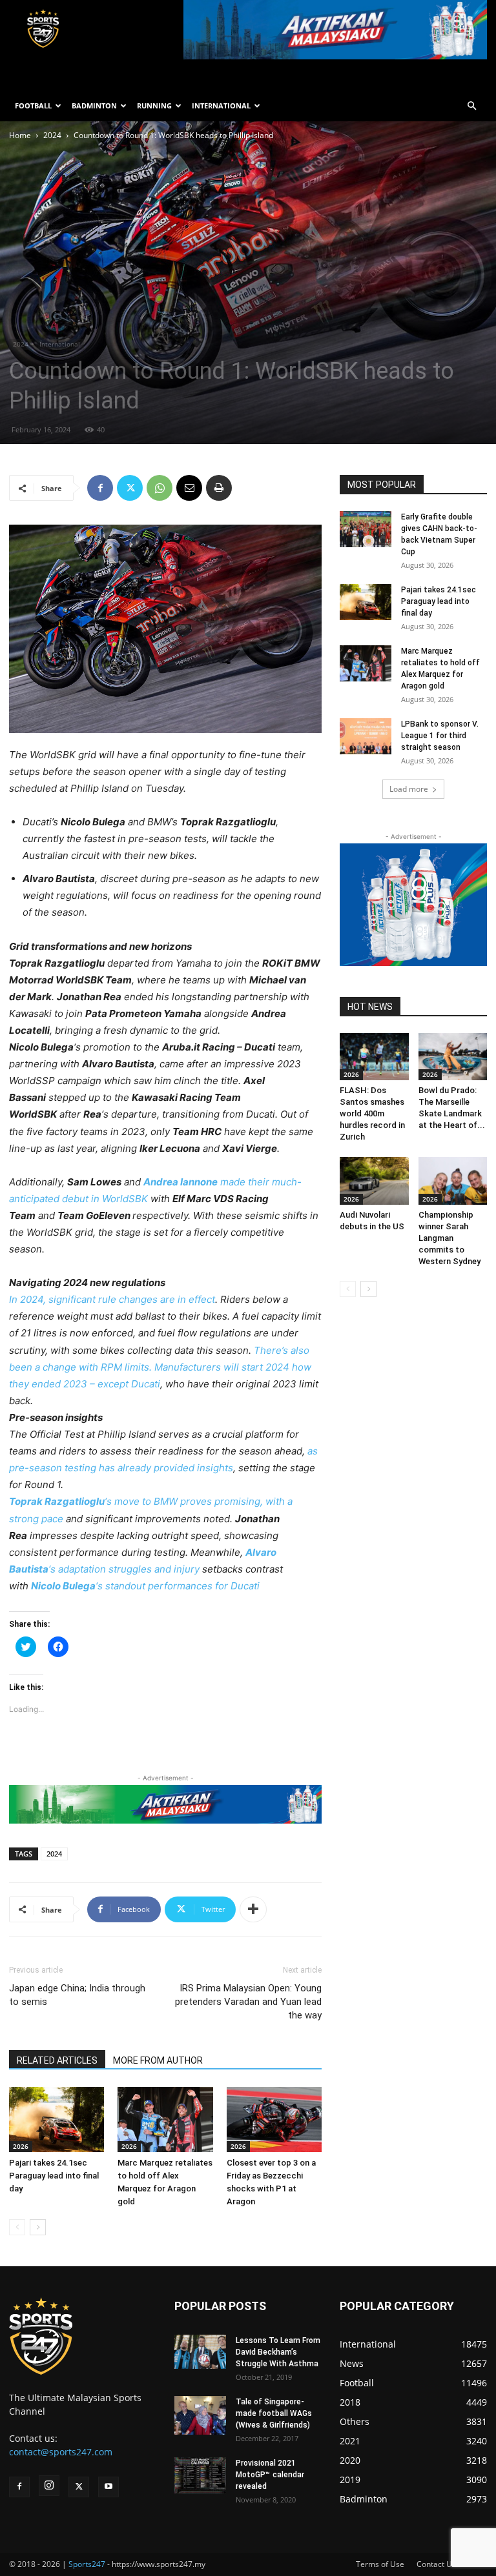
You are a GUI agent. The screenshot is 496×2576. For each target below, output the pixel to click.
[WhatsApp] (160, 488)
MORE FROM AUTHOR (158, 2060)
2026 (21, 2146)
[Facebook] (100, 488)
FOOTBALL (33, 106)
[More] (253, 1909)
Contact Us (436, 2564)
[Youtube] (108, 2487)
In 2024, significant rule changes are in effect (112, 1299)
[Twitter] (130, 488)
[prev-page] (17, 2227)
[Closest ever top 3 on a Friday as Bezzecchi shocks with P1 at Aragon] (274, 2119)
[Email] (189, 488)
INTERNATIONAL (221, 106)
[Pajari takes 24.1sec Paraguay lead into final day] (57, 2119)
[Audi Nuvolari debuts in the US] (374, 1181)
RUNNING (154, 106)
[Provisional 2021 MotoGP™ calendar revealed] (200, 2475)
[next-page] (38, 2227)
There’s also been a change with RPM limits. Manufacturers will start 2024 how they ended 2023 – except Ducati (160, 1367)
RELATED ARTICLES (57, 2060)
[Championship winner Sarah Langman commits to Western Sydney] (453, 1181)
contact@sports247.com (61, 2452)
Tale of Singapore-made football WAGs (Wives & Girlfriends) (274, 2413)
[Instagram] (49, 2486)
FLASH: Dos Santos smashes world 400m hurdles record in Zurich (372, 1113)
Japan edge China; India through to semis (77, 1995)
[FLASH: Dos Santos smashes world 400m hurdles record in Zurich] (374, 1057)
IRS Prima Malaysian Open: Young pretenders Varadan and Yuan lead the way (248, 2002)
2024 (52, 135)
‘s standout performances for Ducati (145, 1586)
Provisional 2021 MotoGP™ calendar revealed (270, 2475)
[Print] (219, 488)
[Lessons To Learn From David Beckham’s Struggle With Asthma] (200, 2352)
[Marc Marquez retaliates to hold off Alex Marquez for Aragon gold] (165, 2119)
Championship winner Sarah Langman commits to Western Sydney (449, 1238)
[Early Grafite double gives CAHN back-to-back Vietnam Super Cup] (366, 529)
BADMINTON (94, 106)
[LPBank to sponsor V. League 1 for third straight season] (366, 736)
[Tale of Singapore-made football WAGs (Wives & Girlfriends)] (200, 2415)
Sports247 (87, 2564)
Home (20, 135)
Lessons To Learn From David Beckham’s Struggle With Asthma (278, 2352)
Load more (409, 789)
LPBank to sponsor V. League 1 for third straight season (440, 736)
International (60, 344)
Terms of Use (380, 2564)
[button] (471, 106)
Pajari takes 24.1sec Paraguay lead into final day (54, 2176)
